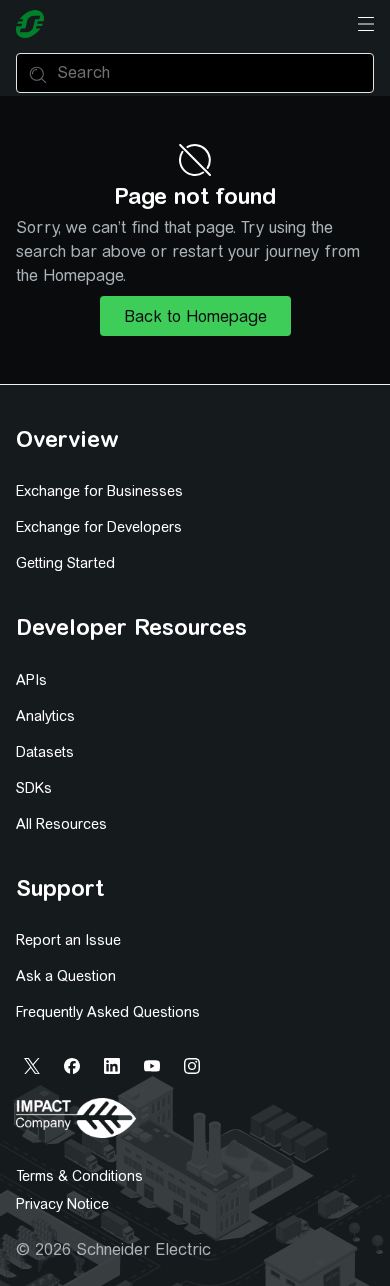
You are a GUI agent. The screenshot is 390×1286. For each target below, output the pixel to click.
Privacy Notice (62, 1204)
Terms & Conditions (79, 1176)
